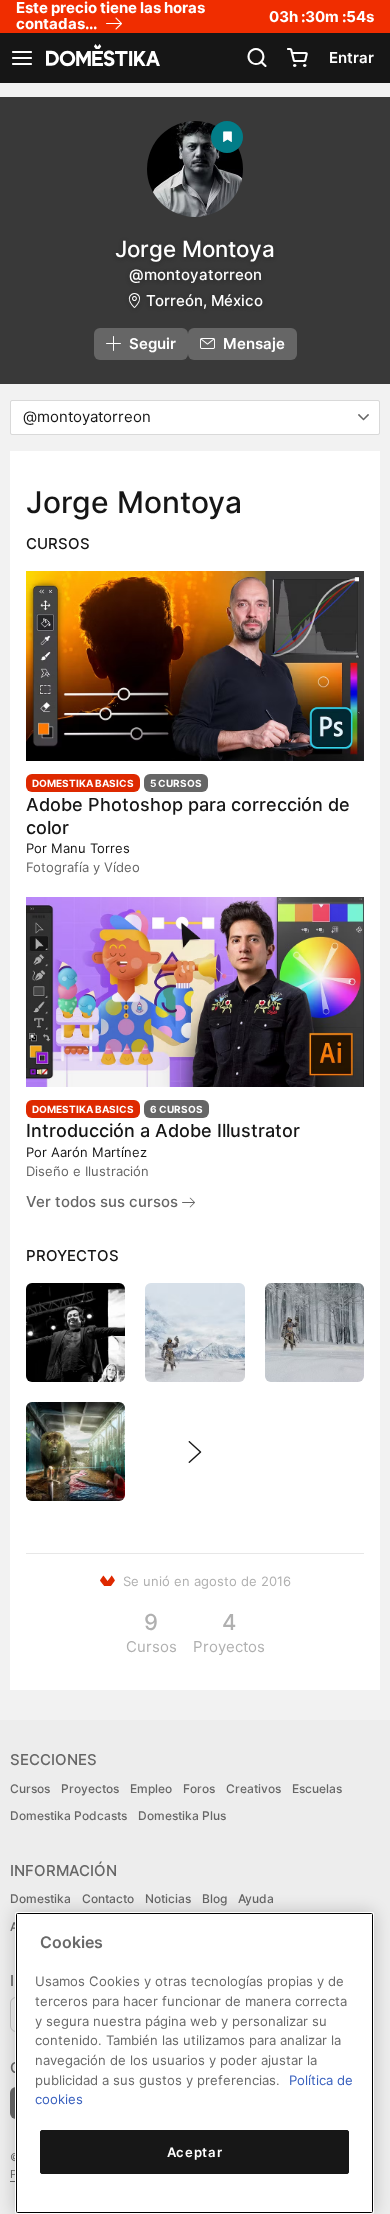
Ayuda (256, 1898)
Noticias (168, 1898)
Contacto (108, 1898)
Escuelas (317, 1788)
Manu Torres (90, 848)
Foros (199, 1788)
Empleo (151, 1788)
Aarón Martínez (99, 1152)
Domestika (40, 1898)
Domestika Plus (182, 1815)
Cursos (30, 1788)
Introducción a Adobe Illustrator (163, 1130)
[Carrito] (297, 58)
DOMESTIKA (101, 58)
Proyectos (90, 1788)
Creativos (253, 1788)
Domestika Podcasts (68, 1815)
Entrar (351, 57)
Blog (214, 1898)
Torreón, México (204, 300)
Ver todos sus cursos (104, 1201)
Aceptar (195, 2152)
